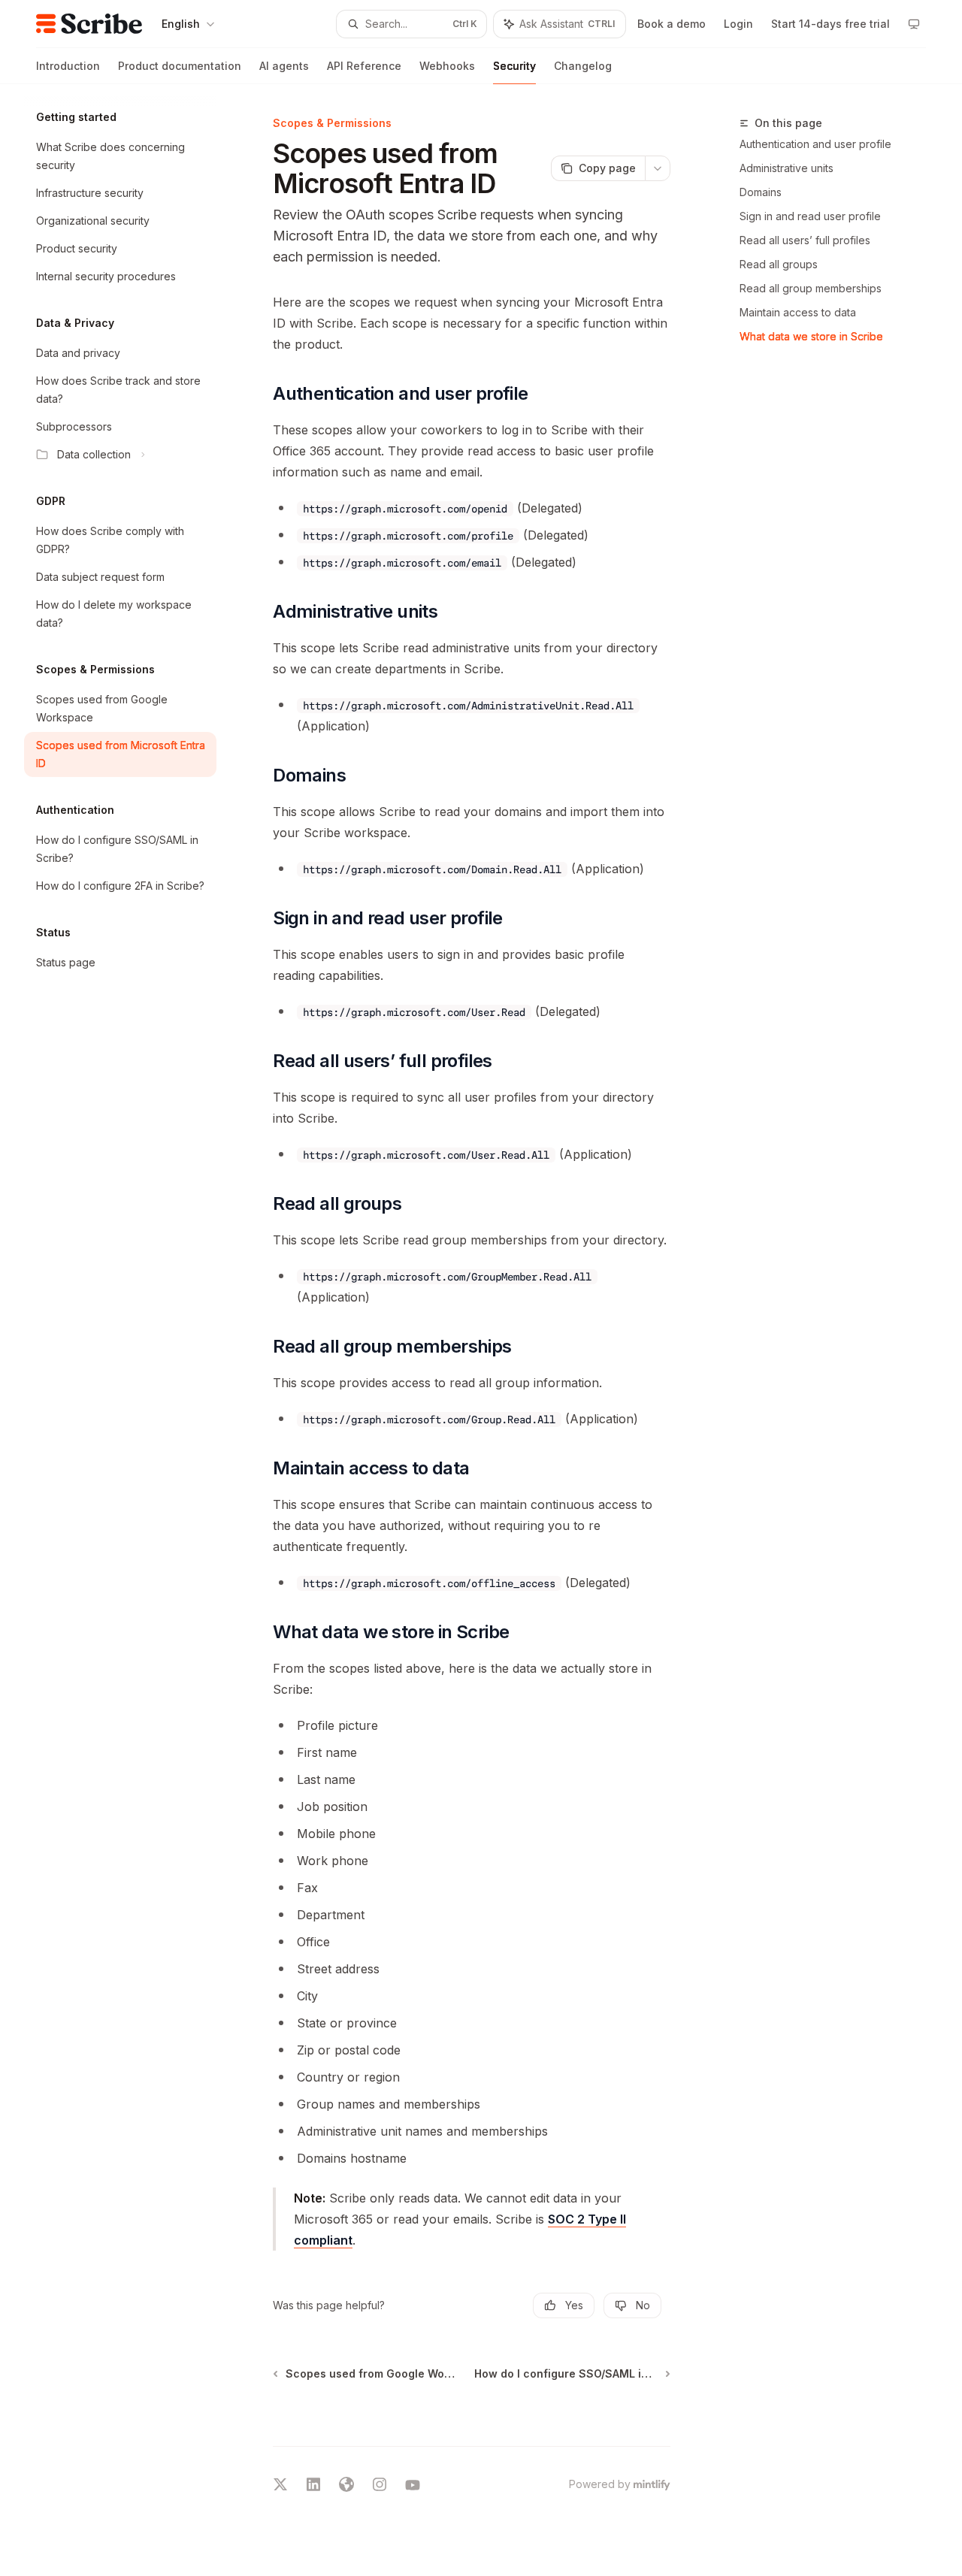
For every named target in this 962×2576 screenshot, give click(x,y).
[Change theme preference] (914, 24)
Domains (761, 192)
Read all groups (779, 264)
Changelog (583, 66)
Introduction (68, 66)
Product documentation (180, 66)
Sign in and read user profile (810, 216)
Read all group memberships (811, 288)
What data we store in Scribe (811, 336)
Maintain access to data (798, 312)
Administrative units (787, 168)
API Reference (364, 66)
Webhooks (447, 66)
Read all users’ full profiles (805, 240)
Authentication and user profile (815, 144)
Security (514, 66)
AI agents (284, 66)
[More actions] (658, 168)
